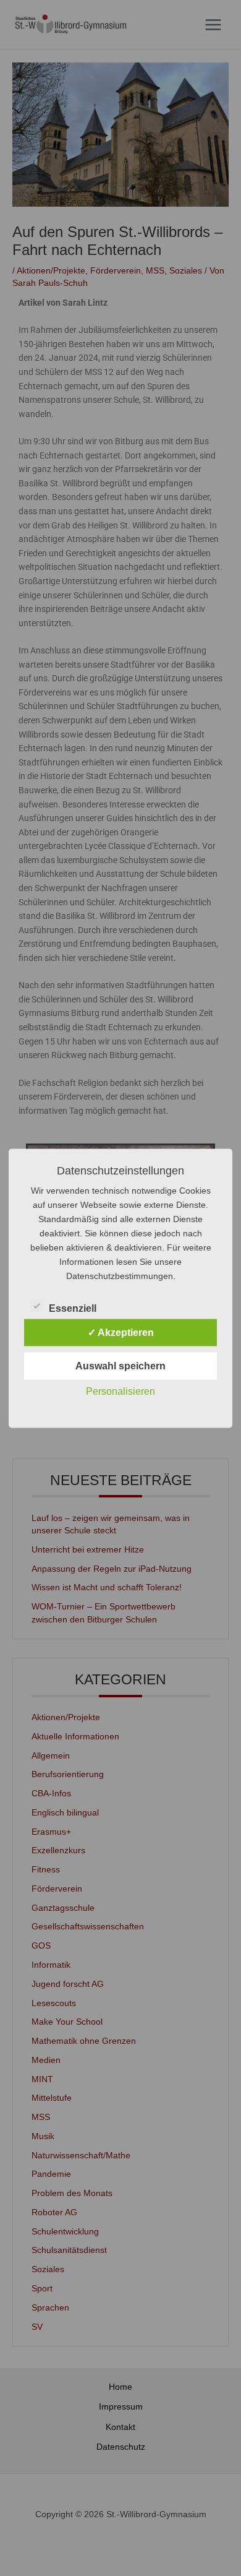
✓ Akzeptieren (121, 1332)
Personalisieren (120, 1391)
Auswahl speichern (120, 1365)
